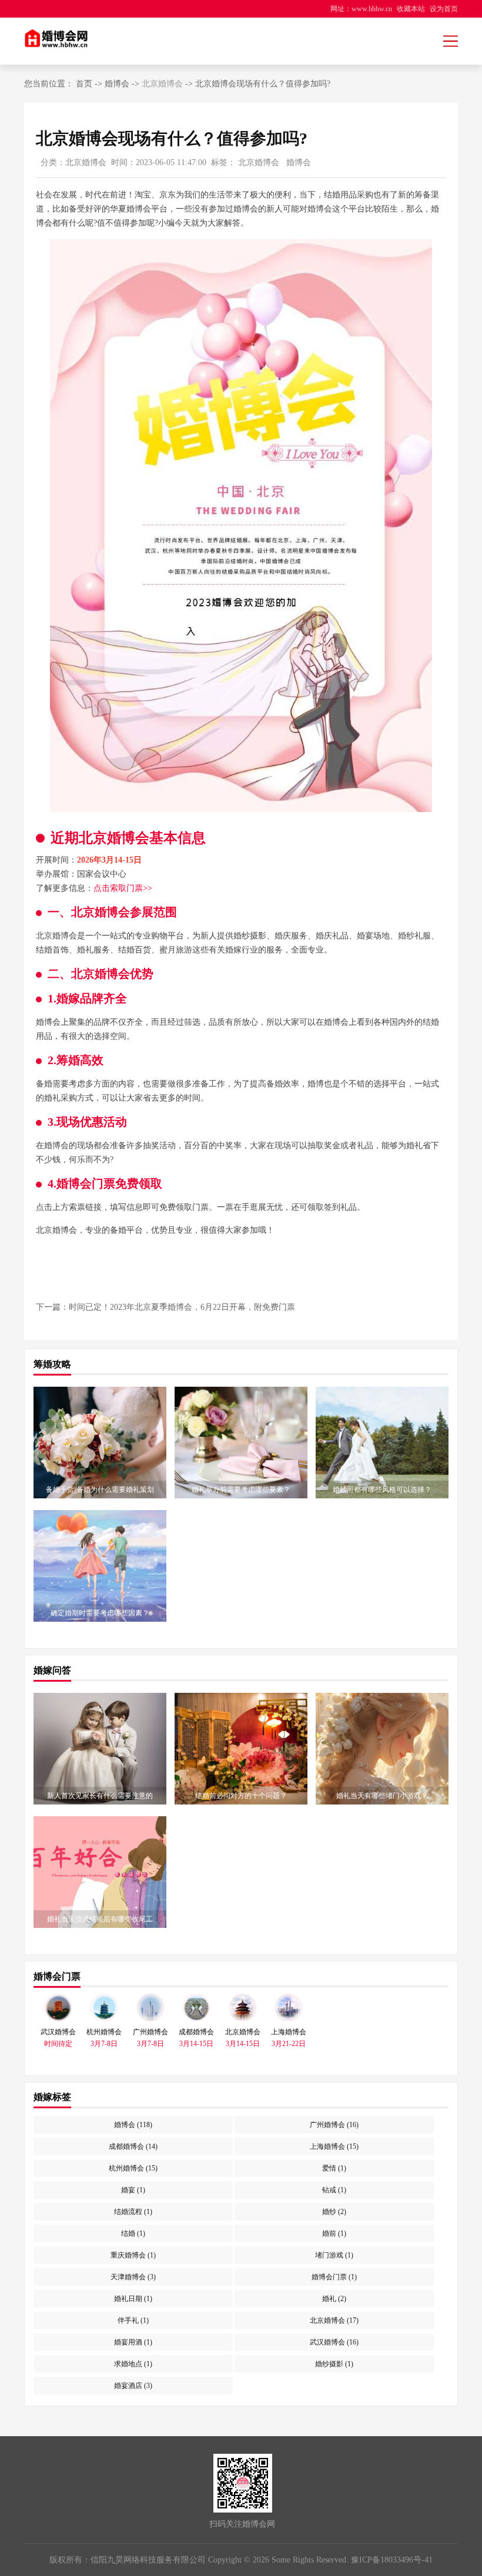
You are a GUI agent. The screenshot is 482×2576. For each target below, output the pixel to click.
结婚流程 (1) (133, 2212)
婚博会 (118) (133, 2125)
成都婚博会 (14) (133, 2146)
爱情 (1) (334, 2168)
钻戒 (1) (334, 2190)
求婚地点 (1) (133, 2364)
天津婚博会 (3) (133, 2277)
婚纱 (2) (334, 2212)
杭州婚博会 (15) (133, 2168)
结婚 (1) (133, 2233)
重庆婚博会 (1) (133, 2255)
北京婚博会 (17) (334, 2320)
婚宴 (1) (133, 2190)
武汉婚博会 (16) (334, 2342)
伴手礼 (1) (133, 2320)
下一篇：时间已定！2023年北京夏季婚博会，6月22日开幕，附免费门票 (165, 1307)
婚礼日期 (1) (133, 2299)
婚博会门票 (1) (334, 2277)
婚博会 (117, 84)
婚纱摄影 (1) (334, 2364)
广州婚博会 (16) (334, 2125)
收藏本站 (411, 9)
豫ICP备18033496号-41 (392, 2560)
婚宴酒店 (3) (133, 2386)
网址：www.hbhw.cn (361, 9)
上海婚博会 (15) (334, 2146)
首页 (84, 84)
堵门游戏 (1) (334, 2255)
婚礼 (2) (334, 2299)
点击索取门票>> (123, 888)
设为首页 (444, 9)
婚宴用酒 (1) (133, 2342)
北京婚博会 (162, 84)
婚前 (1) (334, 2233)
